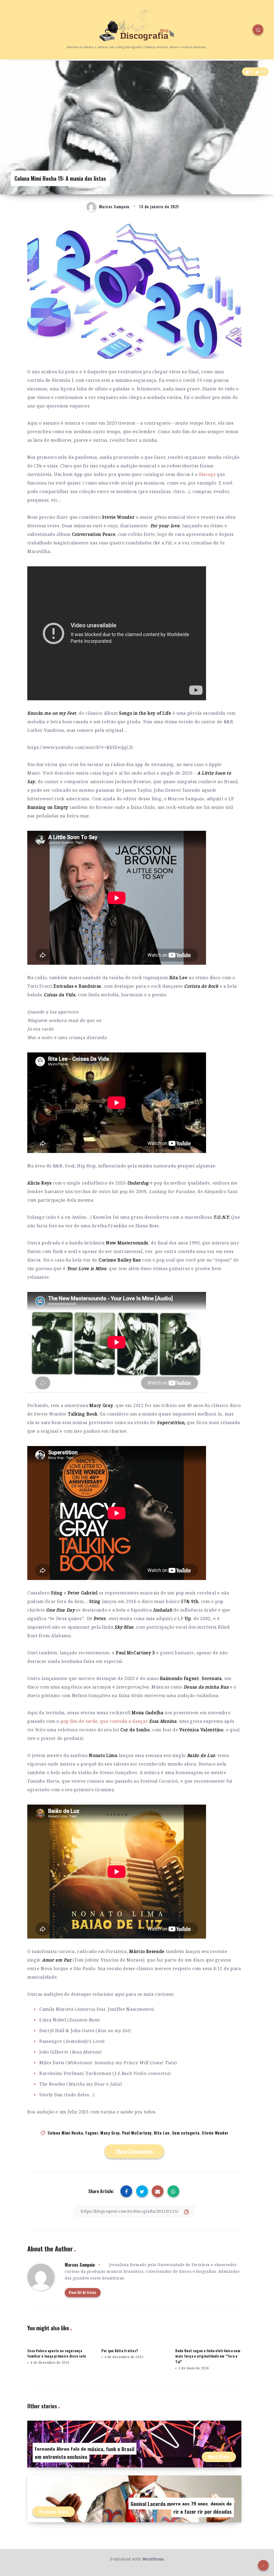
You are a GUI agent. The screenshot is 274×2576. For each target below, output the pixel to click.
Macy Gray (110, 2133)
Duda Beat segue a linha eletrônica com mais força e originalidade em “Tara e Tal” (208, 2356)
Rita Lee (162, 2133)
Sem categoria (186, 2133)
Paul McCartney (137, 2133)
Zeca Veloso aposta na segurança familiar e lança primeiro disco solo (57, 2353)
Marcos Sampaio (80, 2265)
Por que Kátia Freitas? (120, 2351)
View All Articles (83, 2292)
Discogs (207, 474)
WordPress (153, 2559)
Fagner (92, 2133)
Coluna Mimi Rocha (65, 2133)
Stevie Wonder (215, 2133)
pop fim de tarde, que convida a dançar (119, 1721)
